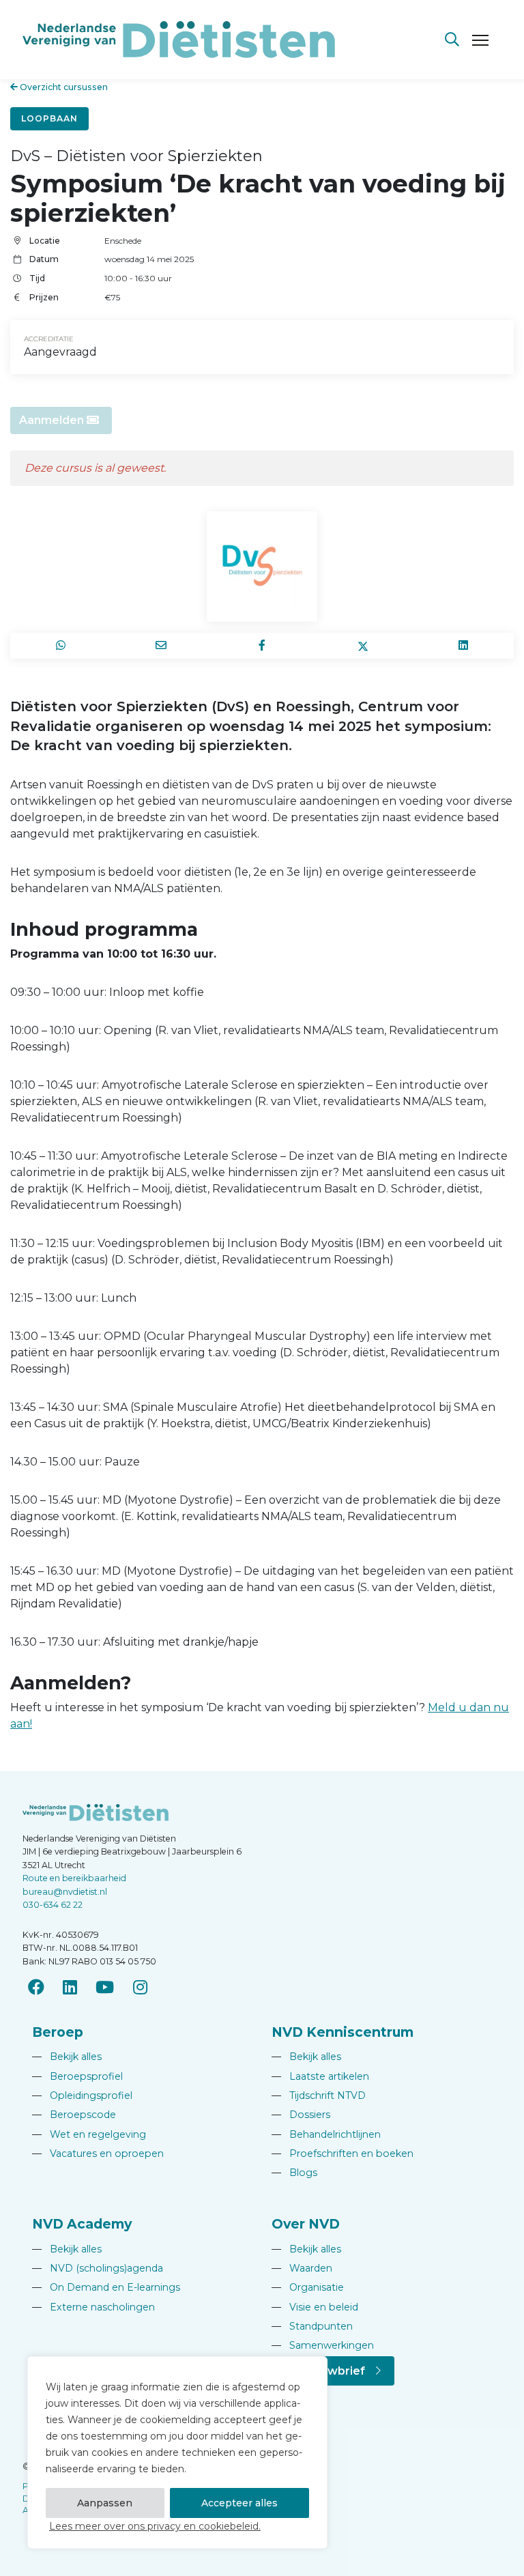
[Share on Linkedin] (463, 646)
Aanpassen (105, 2503)
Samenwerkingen (323, 2345)
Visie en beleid (315, 2307)
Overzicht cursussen (63, 87)
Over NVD (306, 2224)
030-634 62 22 (53, 1905)
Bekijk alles (67, 2057)
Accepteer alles (239, 2503)
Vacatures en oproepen (98, 2153)
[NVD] (179, 39)
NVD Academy (82, 2224)
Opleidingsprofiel (82, 2095)
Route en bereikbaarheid (74, 1878)
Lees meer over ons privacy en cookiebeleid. (155, 2526)
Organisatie (308, 2287)
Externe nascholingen (93, 2307)
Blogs (294, 2173)
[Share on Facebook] (262, 646)
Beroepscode (74, 2115)
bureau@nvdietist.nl (65, 1892)
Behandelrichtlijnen (326, 2134)
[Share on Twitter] (363, 646)
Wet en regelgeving (89, 2134)
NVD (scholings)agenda (98, 2268)
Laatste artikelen (320, 2076)
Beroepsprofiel (77, 2076)
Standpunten (312, 2326)
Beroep (58, 2032)
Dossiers (301, 2115)
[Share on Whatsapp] (61, 646)
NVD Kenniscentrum (343, 2032)
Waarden (302, 2268)
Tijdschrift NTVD (319, 2095)
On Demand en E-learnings (106, 2287)
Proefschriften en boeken (343, 2153)
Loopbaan (49, 118)
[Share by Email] (162, 646)
